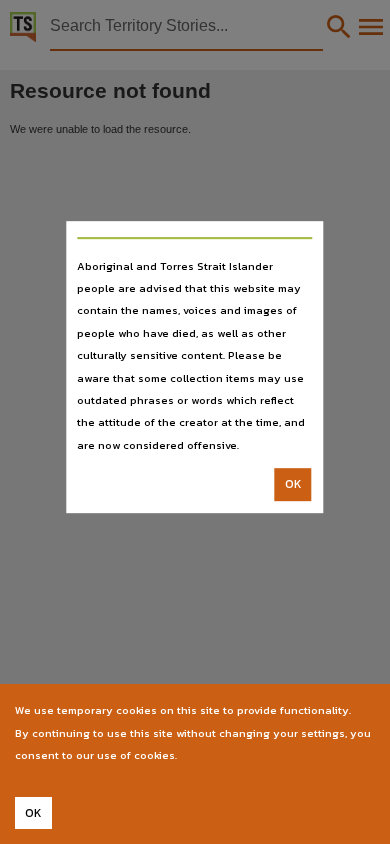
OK (293, 484)
